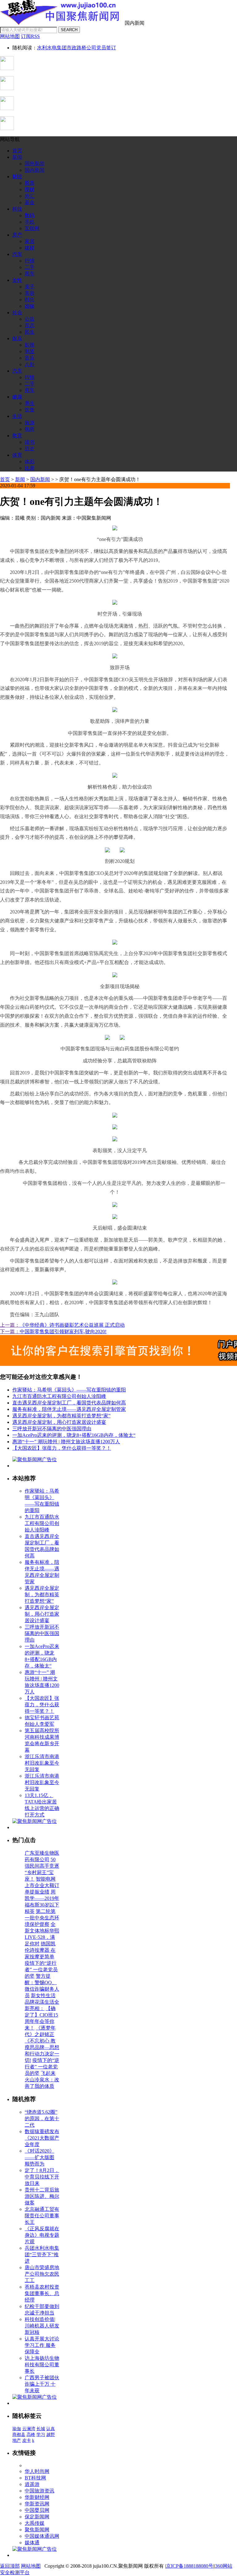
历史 (30, 449)
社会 (17, 313)
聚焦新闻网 (37, 2530)
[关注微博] (7, 128)
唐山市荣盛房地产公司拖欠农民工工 (42, 2274)
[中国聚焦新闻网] (62, 23)
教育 (17, 436)
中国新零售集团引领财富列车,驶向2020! (63, 1331)
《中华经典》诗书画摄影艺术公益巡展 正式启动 (72, 1325)
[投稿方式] (7, 88)
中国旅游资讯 (39, 2491)
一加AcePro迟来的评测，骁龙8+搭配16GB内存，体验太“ (74, 1435)
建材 (30, 248)
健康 (17, 397)
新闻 (17, 157)
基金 (30, 202)
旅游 (30, 423)
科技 (17, 209)
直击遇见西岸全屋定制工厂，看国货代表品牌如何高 (69, 1403)
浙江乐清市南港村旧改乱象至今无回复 (42, 1763)
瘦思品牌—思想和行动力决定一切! (42, 2054)
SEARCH (69, 30)
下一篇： (10, 1331)
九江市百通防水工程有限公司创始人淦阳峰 (59, 1396)
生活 (17, 416)
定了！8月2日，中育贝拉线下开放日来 (42, 2177)
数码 (30, 215)
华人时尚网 (37, 2471)
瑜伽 (17, 2429)
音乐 (30, 358)
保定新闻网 (37, 2517)
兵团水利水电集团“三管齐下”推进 (42, 2255)
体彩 (30, 462)
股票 (30, 183)
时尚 (30, 300)
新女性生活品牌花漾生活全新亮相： (42, 2002)
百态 (30, 326)
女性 (17, 280)
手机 (30, 222)
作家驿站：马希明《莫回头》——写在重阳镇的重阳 (69, 1390)
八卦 (30, 364)
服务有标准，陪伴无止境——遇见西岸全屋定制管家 (69, 1409)
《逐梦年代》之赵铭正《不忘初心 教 (40, 2034)
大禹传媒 (35, 2523)
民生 (30, 332)
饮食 (30, 410)
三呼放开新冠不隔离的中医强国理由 (52, 1429)
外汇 (30, 196)
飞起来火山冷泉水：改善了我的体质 (42, 2080)
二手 (30, 267)
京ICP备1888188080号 (190, 2566)
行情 (30, 261)
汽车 (17, 254)
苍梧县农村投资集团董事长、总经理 (42, 2293)
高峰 (31, 2435)
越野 (51, 2435)
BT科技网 (35, 2478)
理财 (30, 190)
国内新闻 (35, 170)
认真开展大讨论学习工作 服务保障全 (42, 2345)
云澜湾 (29, 2429)
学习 (41, 2435)
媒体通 (32, 2543)
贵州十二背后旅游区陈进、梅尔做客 (42, 2196)
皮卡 (27, 2440)
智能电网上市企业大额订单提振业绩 (42, 1885)
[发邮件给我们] (7, 108)
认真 (51, 2429)
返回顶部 (10, 2566)
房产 (17, 235)
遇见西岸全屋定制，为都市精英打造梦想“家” (61, 1416)
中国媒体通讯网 (42, 2536)
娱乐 (17, 338)
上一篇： (10, 1325)
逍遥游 (32, 2484)
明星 (30, 351)
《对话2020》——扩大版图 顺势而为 (39, 2157)
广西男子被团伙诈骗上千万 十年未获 (42, 2384)
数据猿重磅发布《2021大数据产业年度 (42, 2138)
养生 (30, 403)
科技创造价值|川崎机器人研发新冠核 (42, 2326)
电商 (30, 429)
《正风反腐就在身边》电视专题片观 (42, 2235)
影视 (30, 345)
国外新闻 (35, 164)
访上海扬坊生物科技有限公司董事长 (42, 2365)
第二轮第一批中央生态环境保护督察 (42, 1918)
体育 (17, 455)
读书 (30, 442)
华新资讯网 (37, 2504)
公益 (30, 319)
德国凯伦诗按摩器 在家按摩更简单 (40, 1950)
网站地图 (31, 2566)
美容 (30, 293)
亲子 (30, 287)
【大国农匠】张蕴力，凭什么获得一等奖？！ (62, 1448)
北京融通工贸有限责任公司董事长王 (42, 2216)
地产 (17, 2440)
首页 (17, 151)
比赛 (30, 468)
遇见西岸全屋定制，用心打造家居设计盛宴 (59, 1422)
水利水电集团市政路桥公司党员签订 (77, 48)
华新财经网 (37, 2497)
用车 (30, 274)
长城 (41, 2429)
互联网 (32, 228)
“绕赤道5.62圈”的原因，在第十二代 (42, 2119)
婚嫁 (30, 306)
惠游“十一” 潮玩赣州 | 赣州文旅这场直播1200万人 (66, 1442)
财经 (17, 177)
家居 (30, 241)
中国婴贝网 (37, 2510)
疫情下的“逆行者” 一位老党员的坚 (41, 1970)
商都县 (19, 2435)
